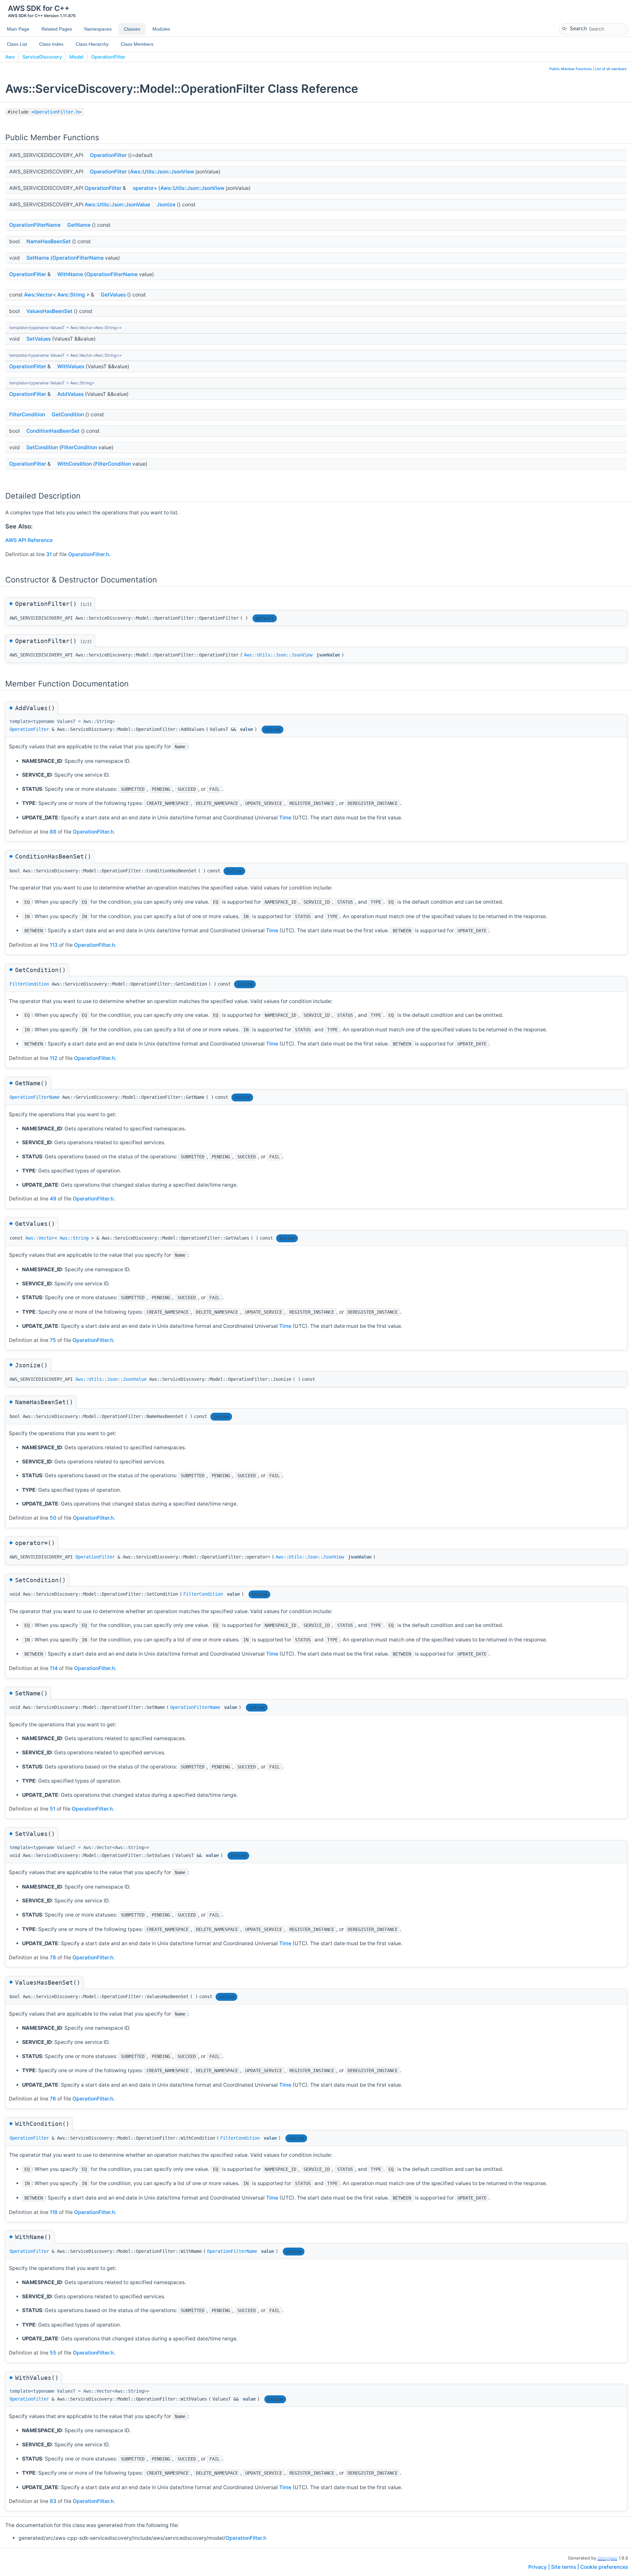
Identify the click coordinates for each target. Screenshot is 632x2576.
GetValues (113, 295)
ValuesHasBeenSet (49, 311)
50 (53, 1518)
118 (54, 2212)
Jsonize (166, 205)
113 (54, 945)
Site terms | (566, 2567)
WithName (70, 274)
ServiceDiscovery (42, 57)
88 (53, 832)
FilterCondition (27, 414)
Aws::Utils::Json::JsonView (162, 172)
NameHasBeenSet (49, 241)
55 (53, 2353)
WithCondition (75, 464)
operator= (145, 188)
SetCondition (42, 447)
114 (54, 1668)
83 (53, 2501)
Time (285, 818)
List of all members (611, 69)
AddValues (70, 394)
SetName (38, 258)
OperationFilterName (35, 225)
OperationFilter (108, 57)
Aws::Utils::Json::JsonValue (117, 205)
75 (53, 1340)
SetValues (39, 339)
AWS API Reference (29, 540)
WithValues (71, 366)
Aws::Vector (38, 295)
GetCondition (68, 414)
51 (53, 1809)
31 (49, 554)
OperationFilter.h (56, 112)
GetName (79, 225)
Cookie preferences (604, 2567)
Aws (10, 57)
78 (53, 1958)
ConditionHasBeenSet (53, 431)
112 (54, 1058)
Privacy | (540, 2567)
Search (578, 28)
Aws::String (71, 295)
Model (77, 57)
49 (53, 1199)
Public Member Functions (571, 69)
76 (53, 2099)
